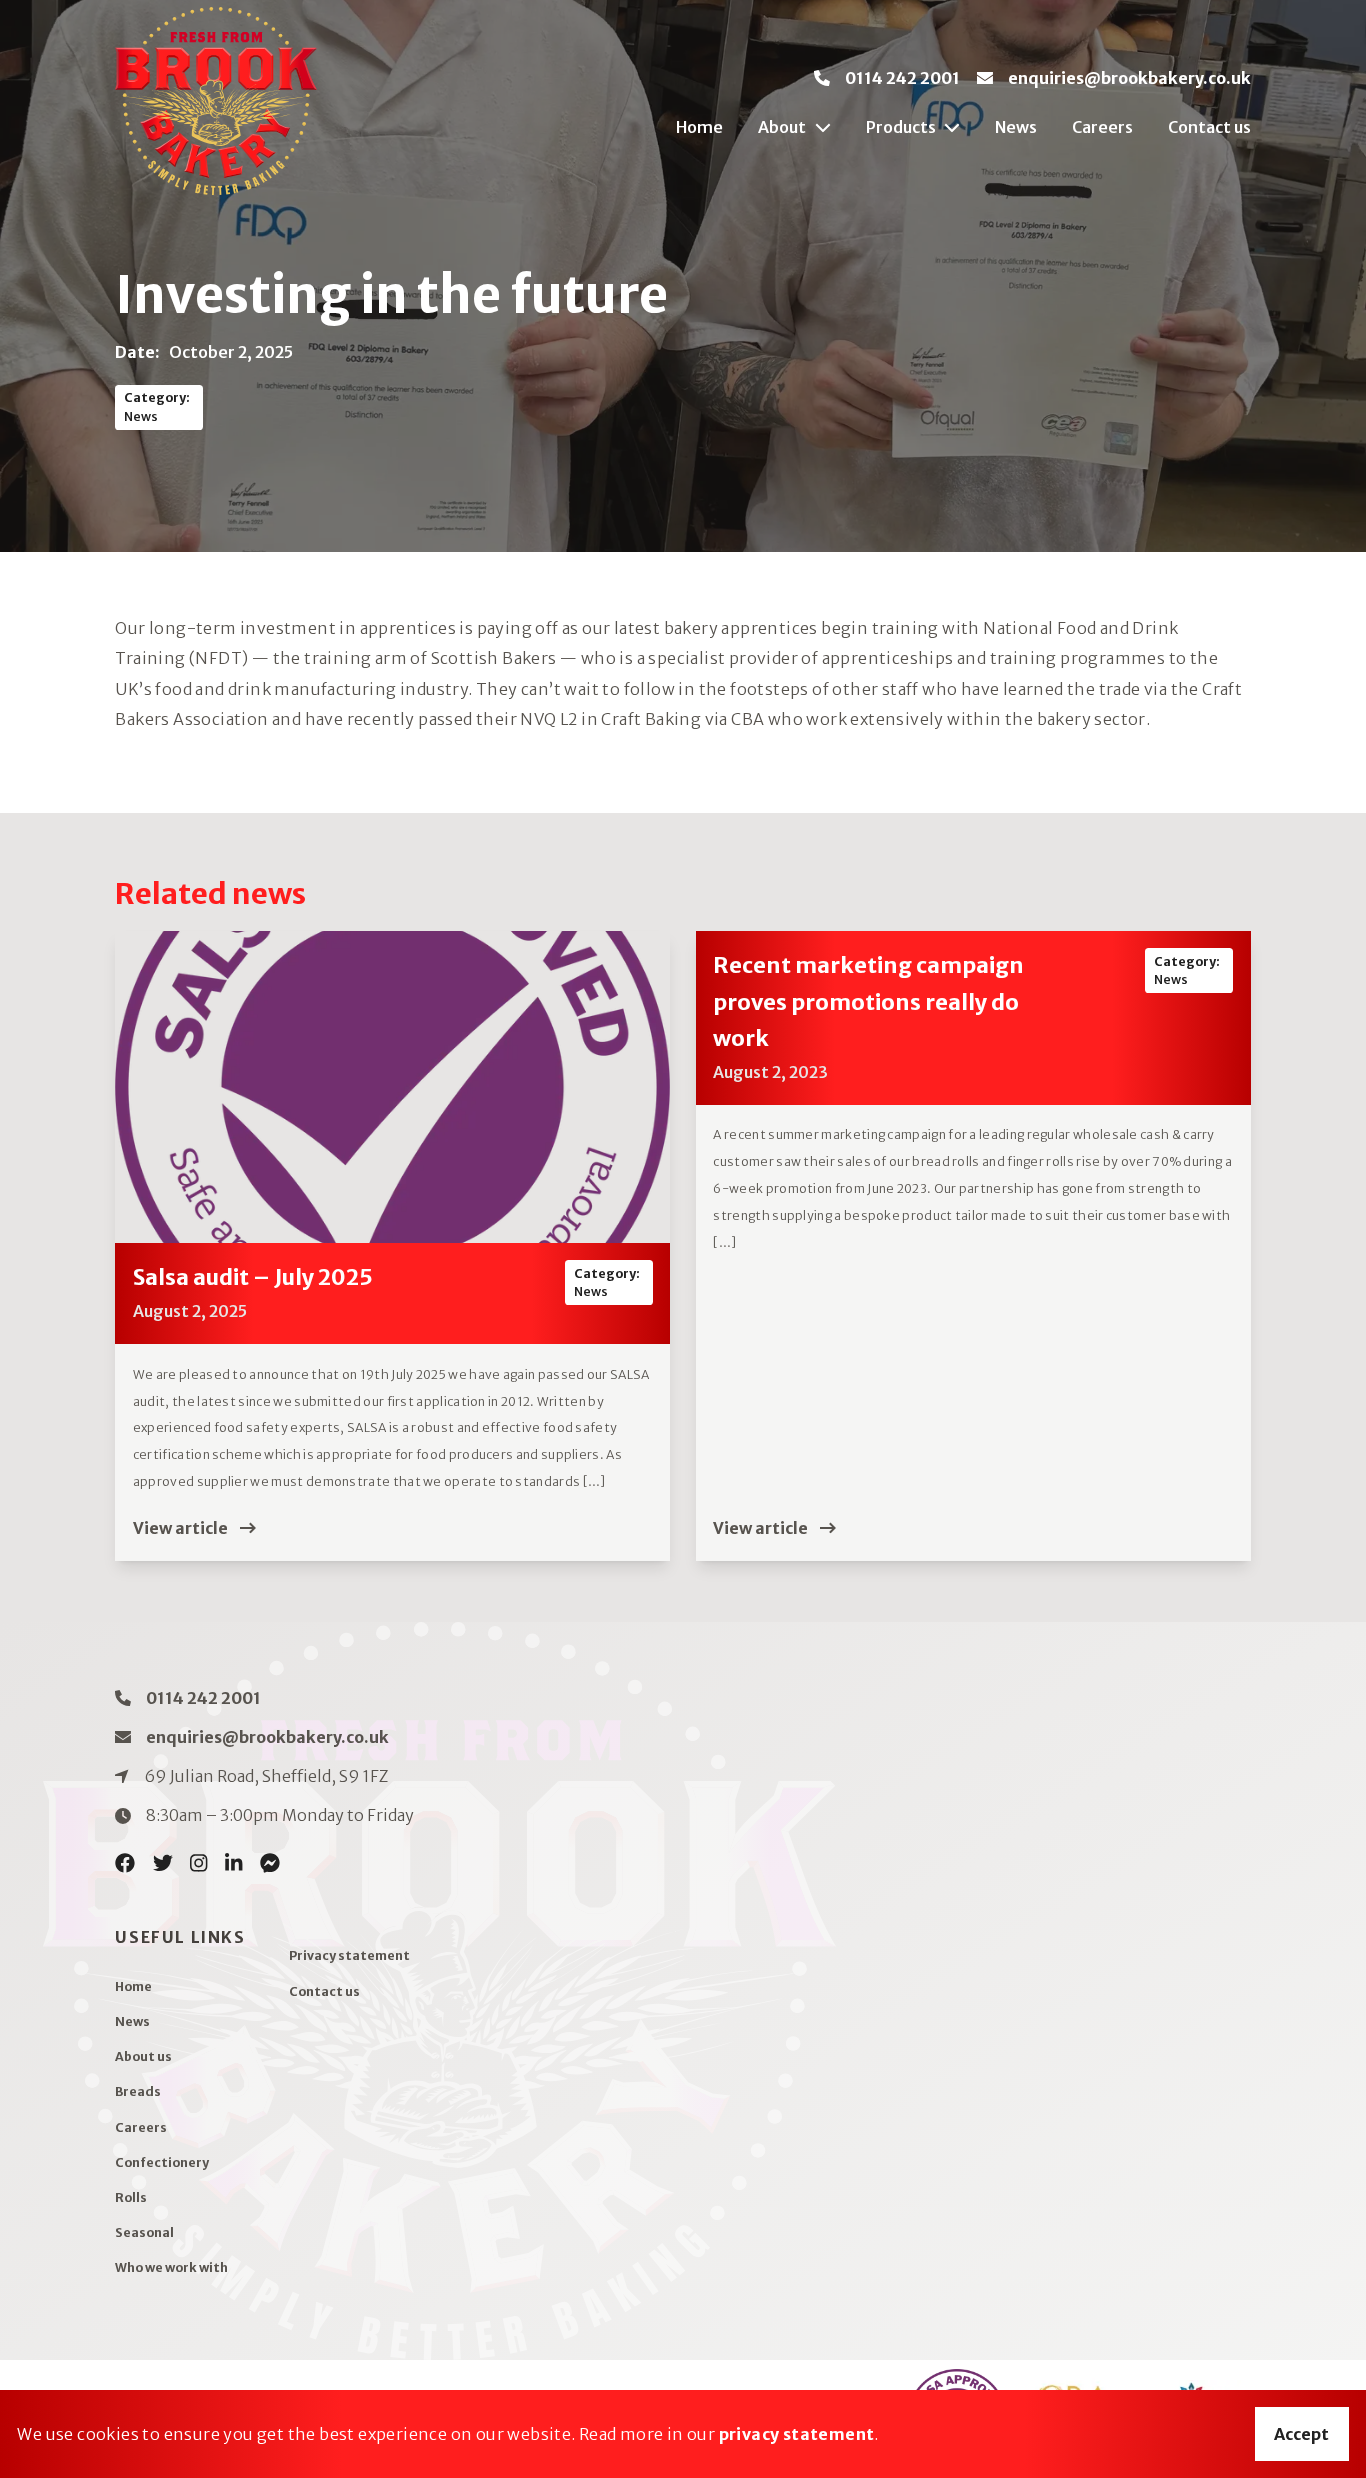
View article (182, 1528)
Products (901, 127)
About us (143, 2056)
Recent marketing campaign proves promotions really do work (868, 1002)
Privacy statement (349, 1955)
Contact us (1209, 127)
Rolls (131, 2197)
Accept (1301, 2434)
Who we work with (171, 2267)
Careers (1102, 127)
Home (699, 127)
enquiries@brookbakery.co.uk (1129, 78)
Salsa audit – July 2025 (253, 1277)
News (1016, 127)
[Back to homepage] (216, 101)
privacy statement (797, 2434)
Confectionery (162, 2162)
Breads (138, 2091)
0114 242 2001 (902, 78)
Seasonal (144, 2232)
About (782, 127)
